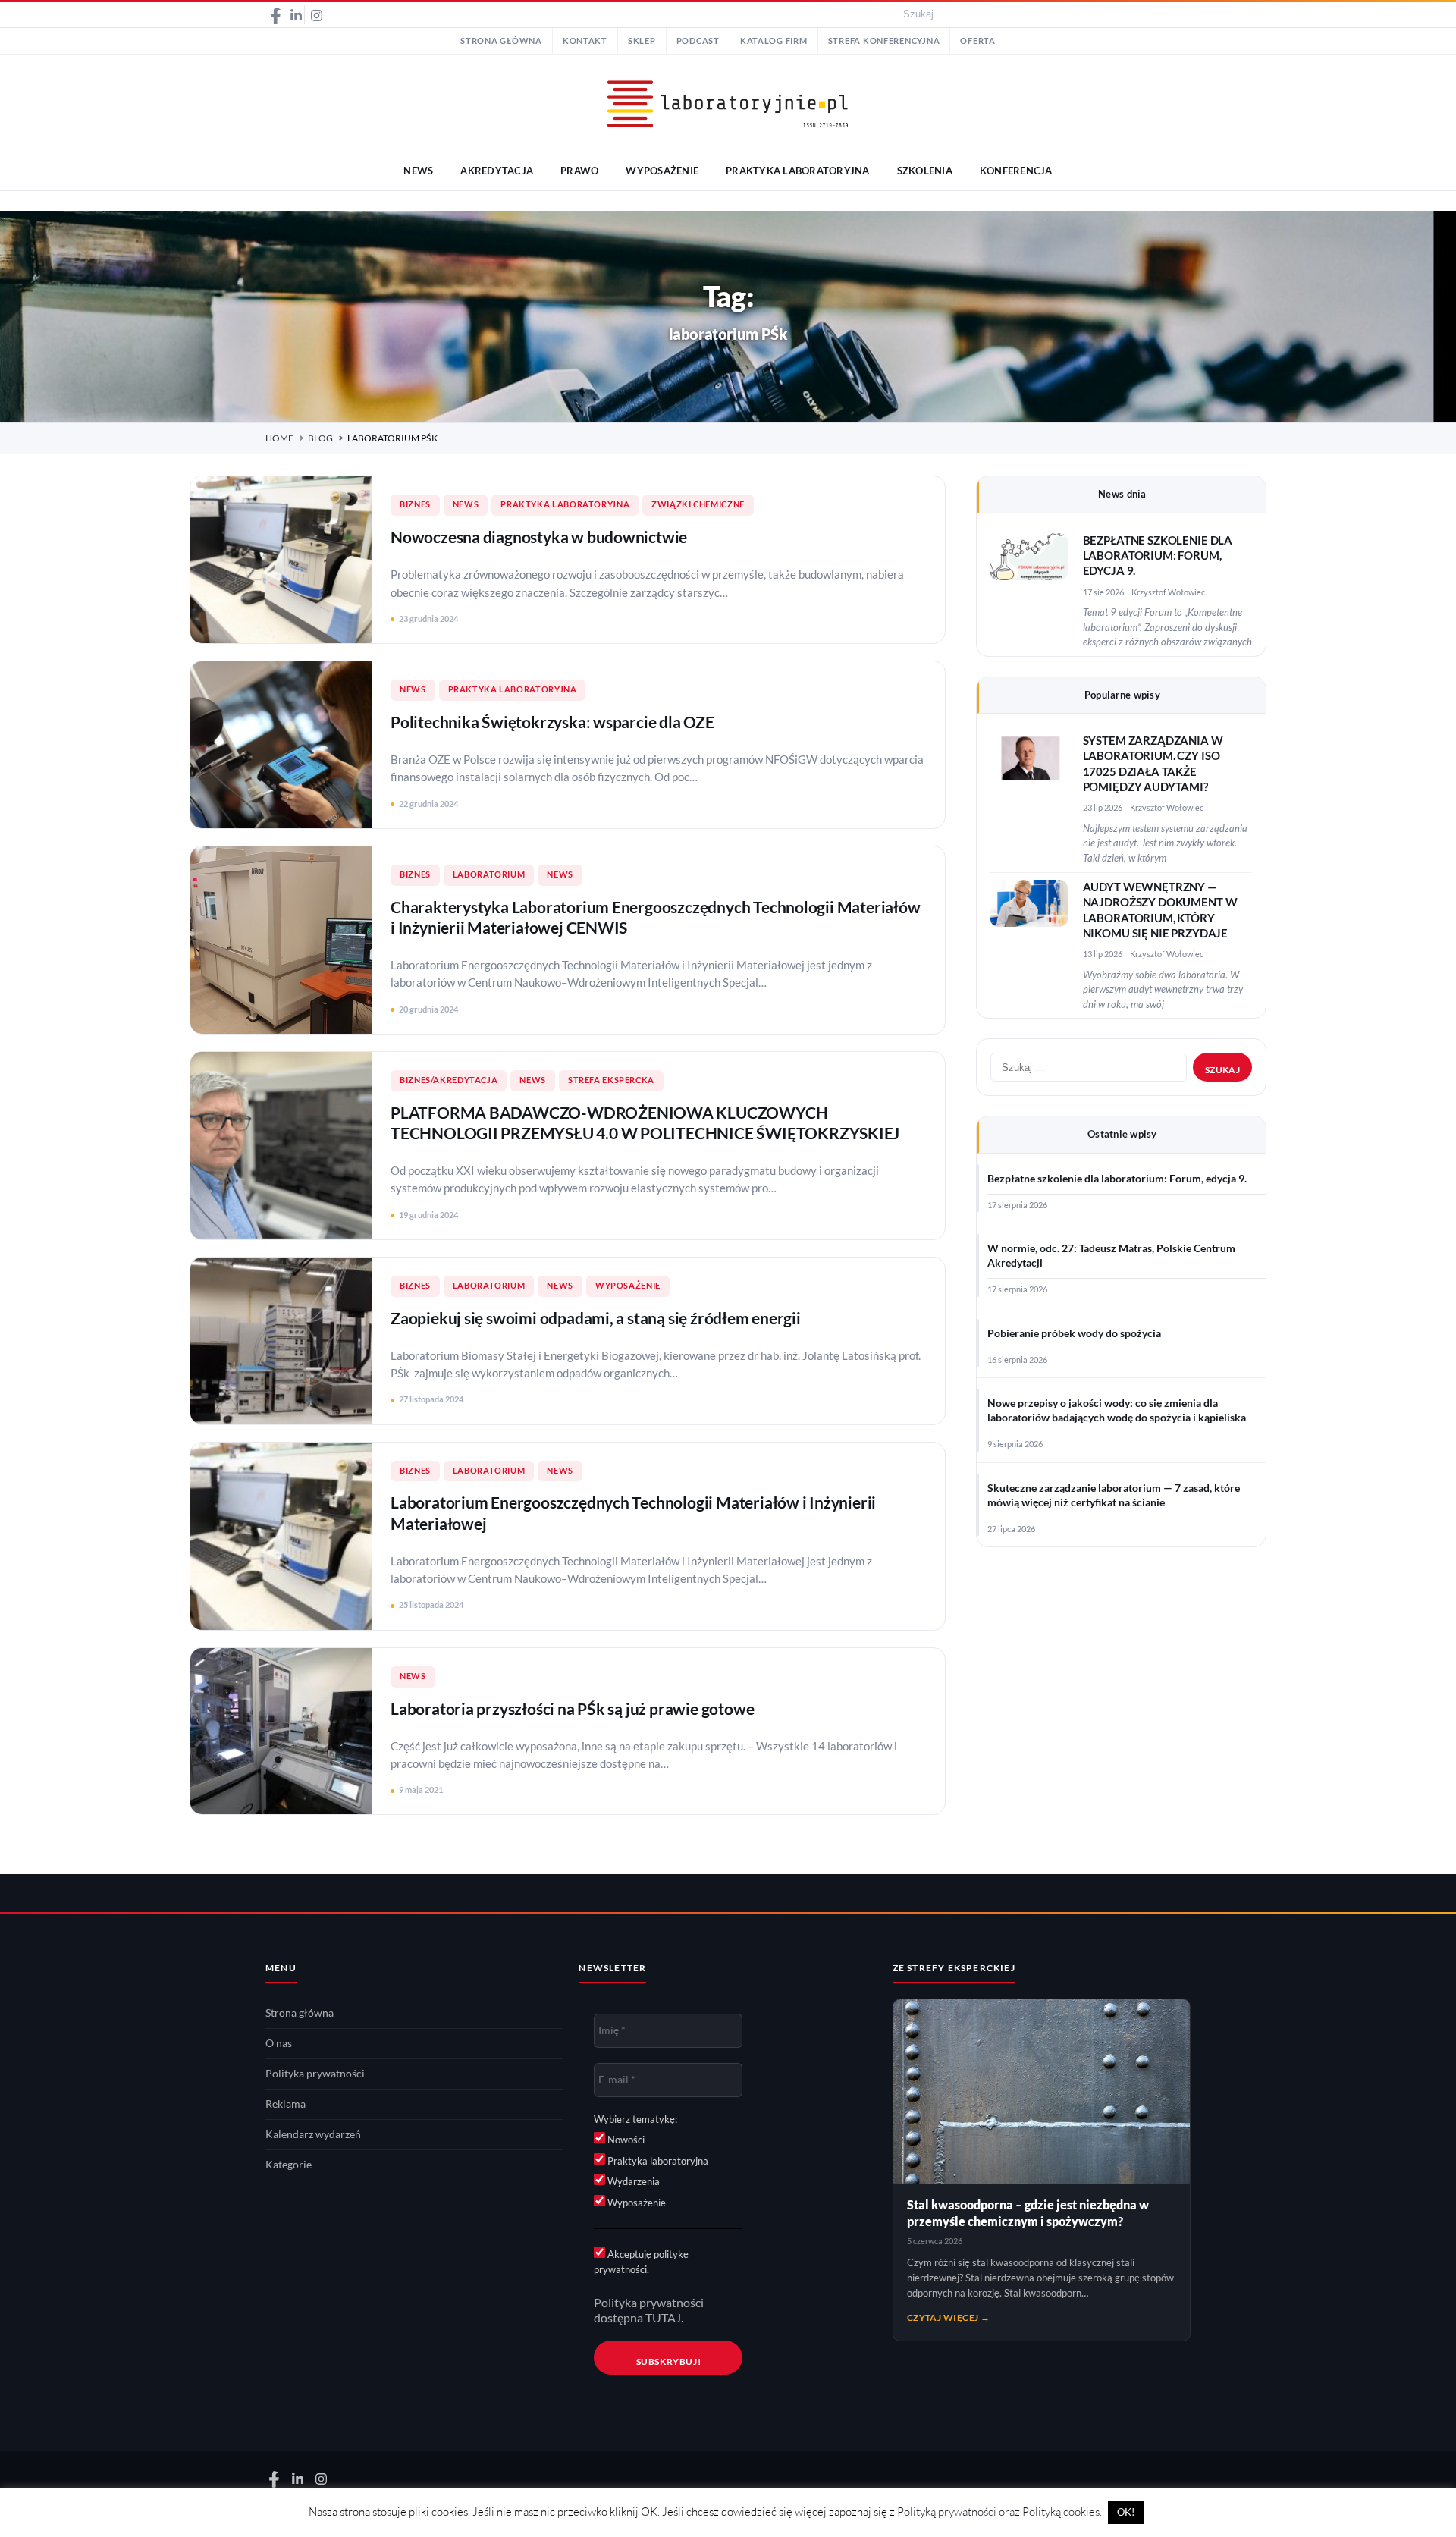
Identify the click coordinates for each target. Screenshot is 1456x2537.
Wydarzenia (632, 2181)
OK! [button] (1126, 2512)
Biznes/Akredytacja (449, 1080)
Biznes (415, 504)
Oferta (977, 41)
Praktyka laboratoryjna (565, 504)
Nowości (625, 2140)
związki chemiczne (698, 504)
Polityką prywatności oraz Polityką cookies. (999, 2512)
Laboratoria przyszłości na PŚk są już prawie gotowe (572, 1708)
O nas (279, 2043)
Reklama (286, 2104)
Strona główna (501, 41)
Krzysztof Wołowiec (1168, 592)
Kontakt (585, 41)
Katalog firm (774, 41)
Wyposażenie (628, 1286)
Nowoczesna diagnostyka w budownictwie (539, 537)
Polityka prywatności (315, 2074)
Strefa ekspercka (611, 1080)
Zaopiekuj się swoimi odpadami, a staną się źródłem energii (596, 1318)
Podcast (698, 41)
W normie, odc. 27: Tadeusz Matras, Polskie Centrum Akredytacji (1111, 1256)
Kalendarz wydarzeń (313, 2134)
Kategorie (289, 2165)
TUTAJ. (664, 2318)
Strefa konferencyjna (884, 41)
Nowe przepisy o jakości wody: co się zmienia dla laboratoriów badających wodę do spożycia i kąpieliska (1117, 1410)
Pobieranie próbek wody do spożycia (1074, 1333)
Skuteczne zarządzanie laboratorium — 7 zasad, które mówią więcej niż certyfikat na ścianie (1114, 1495)
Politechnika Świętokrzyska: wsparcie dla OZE (552, 722)
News (466, 504)
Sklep (642, 41)
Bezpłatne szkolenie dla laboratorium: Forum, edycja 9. (1158, 556)
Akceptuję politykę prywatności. (641, 2262)
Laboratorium (489, 874)
